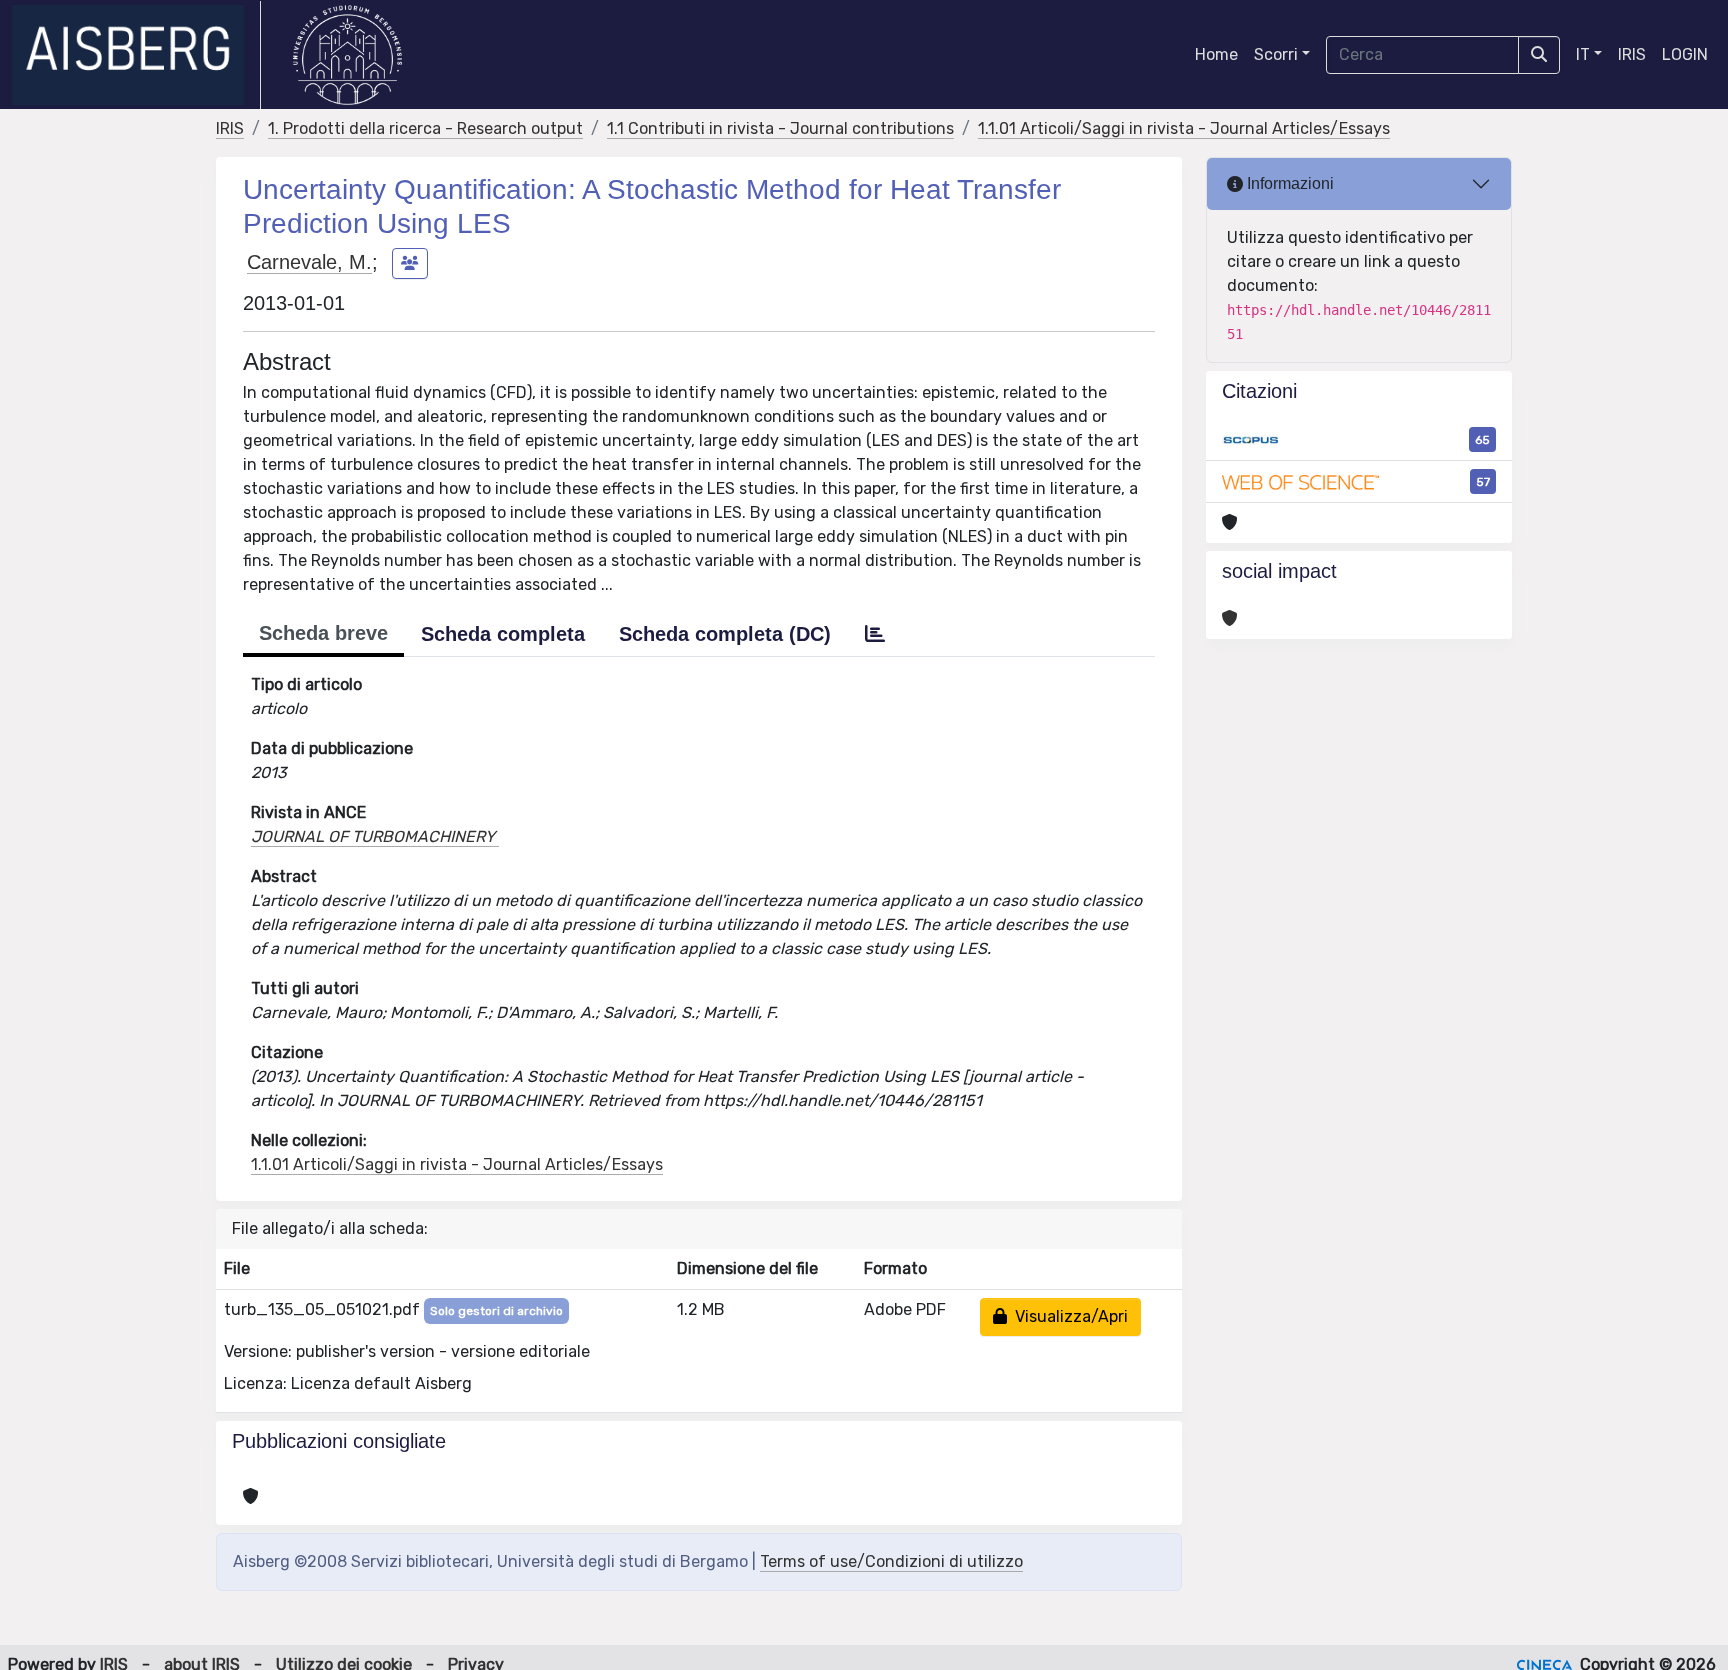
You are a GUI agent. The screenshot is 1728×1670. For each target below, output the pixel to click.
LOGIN (1685, 54)
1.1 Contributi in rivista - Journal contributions (780, 128)
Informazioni (1288, 183)
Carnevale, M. (309, 262)
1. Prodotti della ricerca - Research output (425, 128)
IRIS (1632, 54)
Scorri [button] (1276, 54)
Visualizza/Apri (1067, 1316)
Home (1216, 54)
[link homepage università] (347, 55)
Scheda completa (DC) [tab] (725, 634)
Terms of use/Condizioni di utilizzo (891, 1561)
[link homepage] (136, 55)
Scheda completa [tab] (503, 634)
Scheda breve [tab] (323, 633)
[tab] (875, 634)
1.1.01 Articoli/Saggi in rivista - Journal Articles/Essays (1184, 128)
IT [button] (1583, 54)
